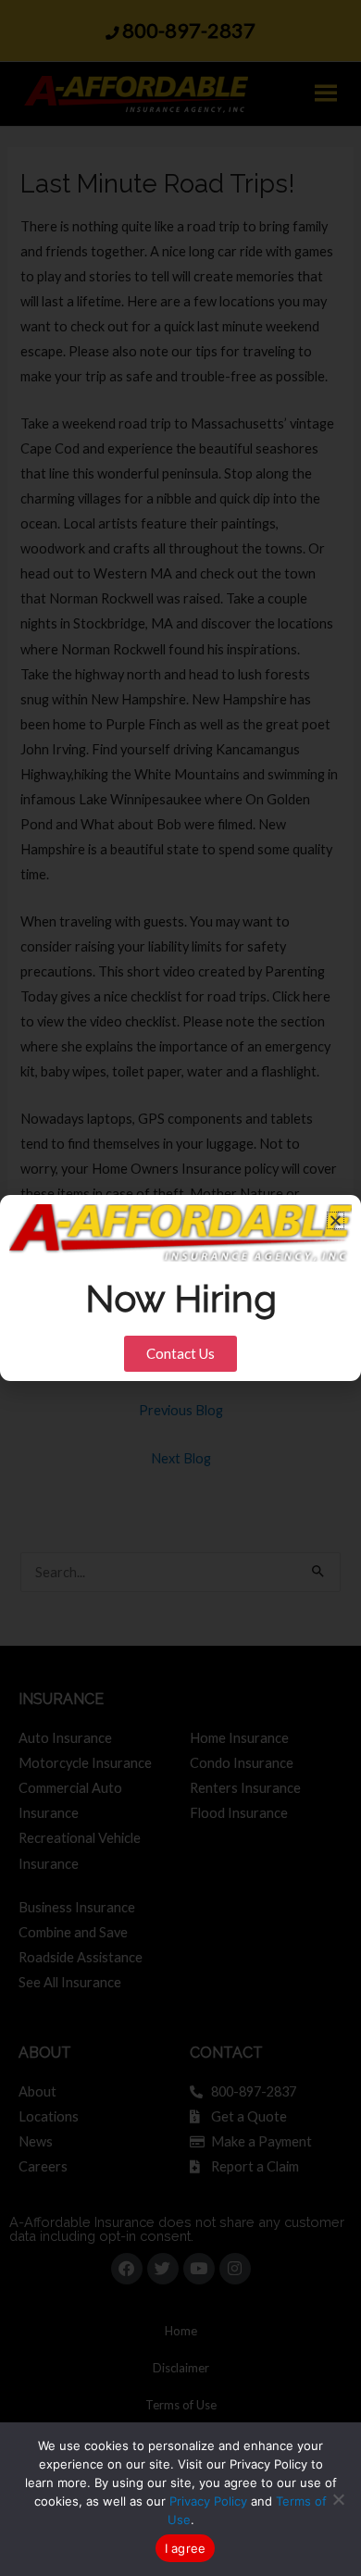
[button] (336, 1220)
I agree (186, 2548)
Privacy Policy (208, 2501)
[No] (338, 2499)
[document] (180, 1288)
